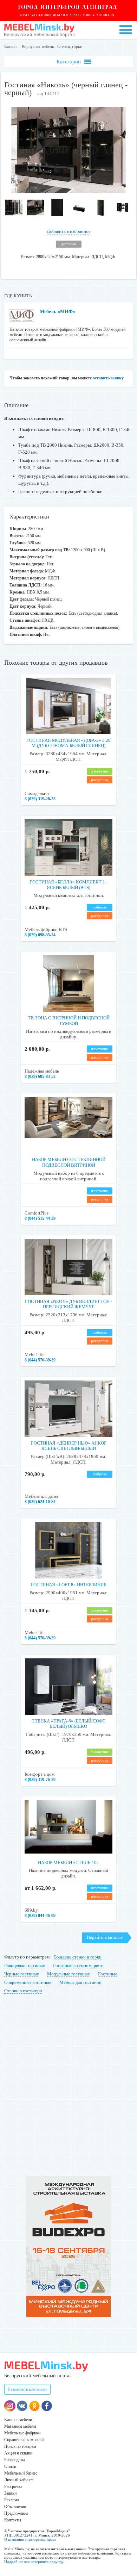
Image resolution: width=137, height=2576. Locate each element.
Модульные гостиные (68, 1974)
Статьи (10, 2466)
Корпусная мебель (38, 46)
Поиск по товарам (20, 2446)
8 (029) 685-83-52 (40, 1076)
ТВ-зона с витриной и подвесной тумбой (69, 1021)
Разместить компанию (27, 2389)
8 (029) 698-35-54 (40, 935)
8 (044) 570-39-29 (40, 1360)
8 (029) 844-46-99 (40, 1916)
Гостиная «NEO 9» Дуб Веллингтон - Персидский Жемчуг (68, 1304)
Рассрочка (13, 2487)
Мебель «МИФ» (57, 312)
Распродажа (15, 2460)
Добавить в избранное (69, 231)
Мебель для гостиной (80, 1982)
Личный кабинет (19, 2480)
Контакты (13, 2520)
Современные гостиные (28, 1982)
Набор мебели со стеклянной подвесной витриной (69, 1162)
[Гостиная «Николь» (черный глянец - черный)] (69, 191)
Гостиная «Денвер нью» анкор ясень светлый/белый (69, 1446)
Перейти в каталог (105, 1937)
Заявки (10, 2493)
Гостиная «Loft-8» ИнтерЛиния (69, 1585)
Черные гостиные (22, 1974)
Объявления (15, 2507)
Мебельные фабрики (22, 2433)
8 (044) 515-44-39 (40, 1218)
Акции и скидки (18, 2453)
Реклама (12, 2500)
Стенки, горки (70, 46)
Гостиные (108, 1974)
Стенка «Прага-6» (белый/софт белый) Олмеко (68, 1724)
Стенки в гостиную (23, 1991)
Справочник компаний (24, 2440)
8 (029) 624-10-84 (40, 1502)
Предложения (16, 2513)
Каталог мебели (18, 2420)
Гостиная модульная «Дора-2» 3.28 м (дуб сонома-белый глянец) (68, 743)
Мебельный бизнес (21, 2473)
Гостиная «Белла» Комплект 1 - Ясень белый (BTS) (68, 885)
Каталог (11, 46)
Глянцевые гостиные (25, 1965)
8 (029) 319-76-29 (40, 1780)
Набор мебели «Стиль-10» (68, 1863)
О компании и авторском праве (30, 2539)
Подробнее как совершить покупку (34, 2562)
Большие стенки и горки (78, 1957)
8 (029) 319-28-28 (40, 799)
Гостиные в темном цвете (78, 1965)
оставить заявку (108, 378)
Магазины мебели (20, 2426)
